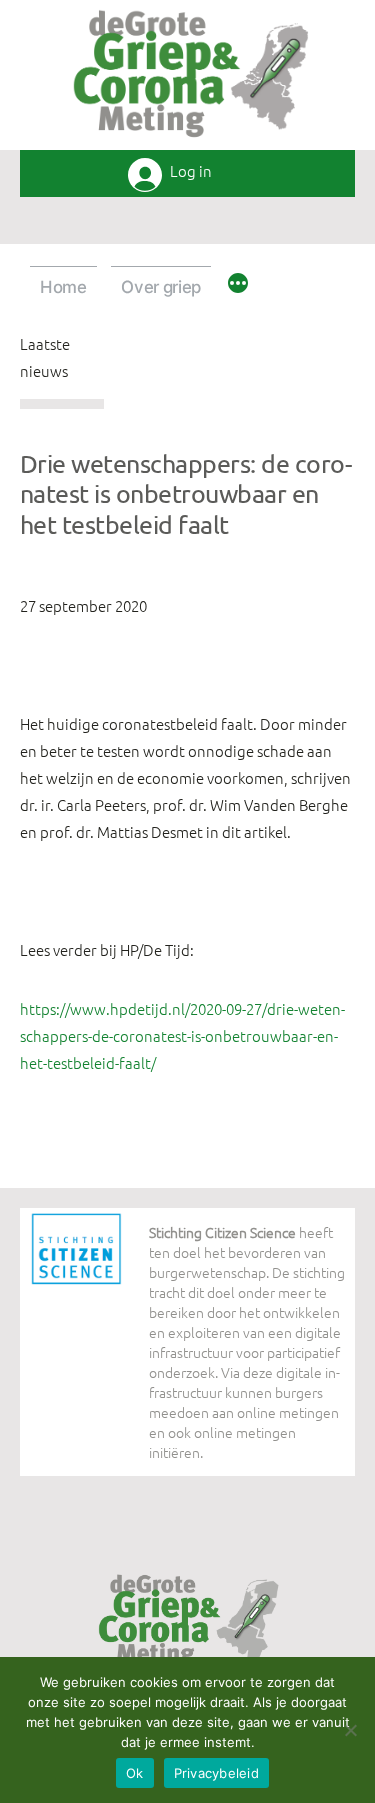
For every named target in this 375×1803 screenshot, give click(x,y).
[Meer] (238, 286)
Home (63, 287)
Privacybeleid (216, 1773)
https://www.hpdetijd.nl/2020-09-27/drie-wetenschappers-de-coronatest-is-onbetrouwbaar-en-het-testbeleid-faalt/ (182, 1035)
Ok (135, 1773)
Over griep (161, 287)
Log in (191, 171)
